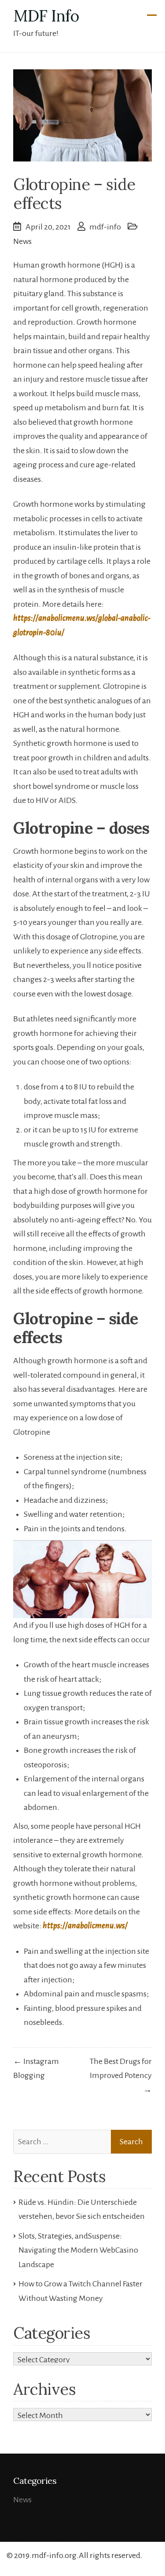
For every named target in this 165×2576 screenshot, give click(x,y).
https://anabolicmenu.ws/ (85, 1926)
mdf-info (105, 227)
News (22, 241)
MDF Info (46, 16)
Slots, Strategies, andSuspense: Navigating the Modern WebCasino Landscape (78, 2250)
